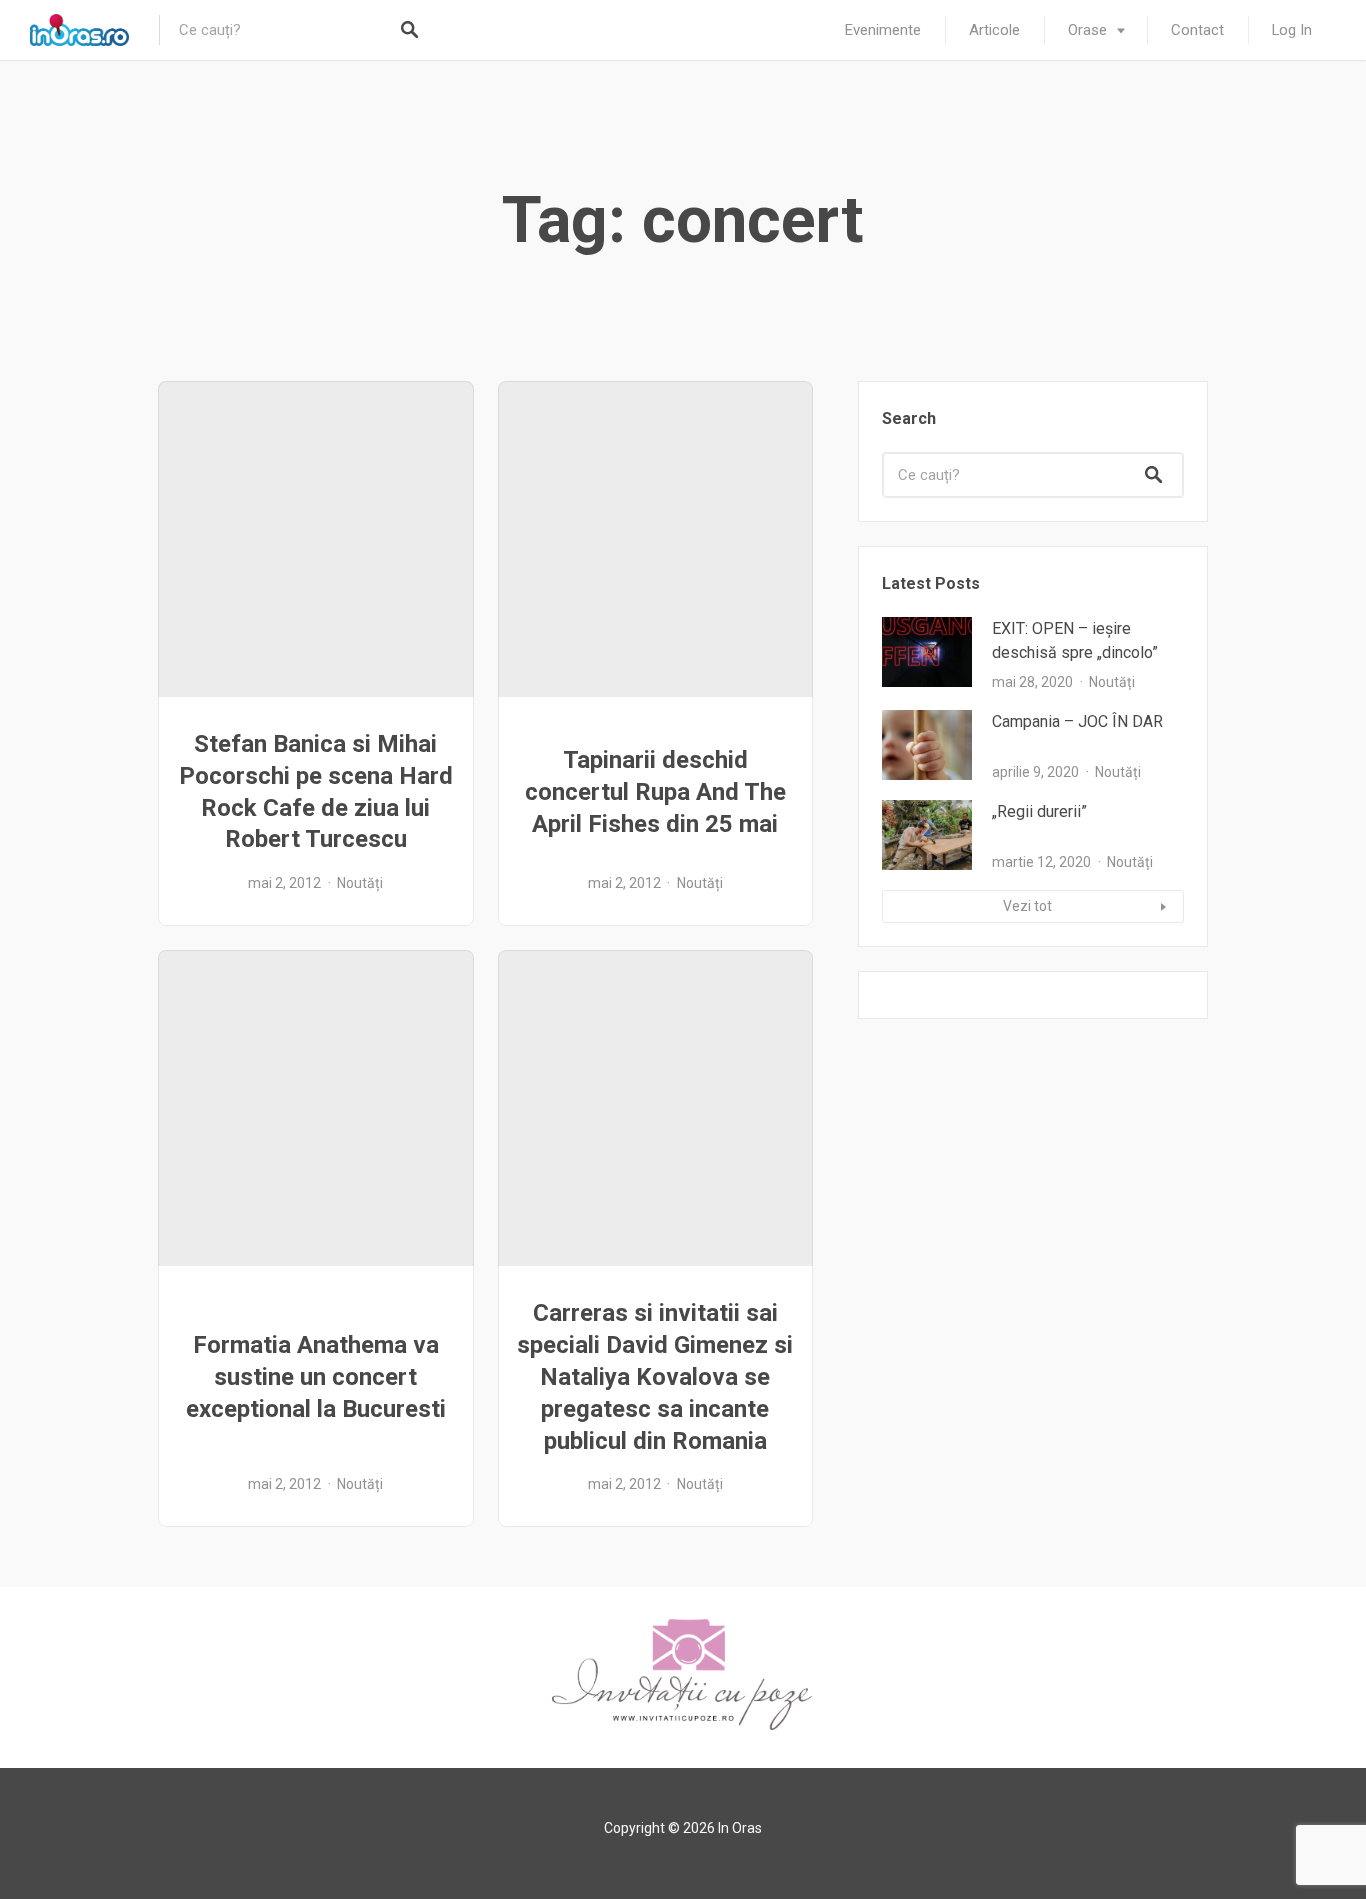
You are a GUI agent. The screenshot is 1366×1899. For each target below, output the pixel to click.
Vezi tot (1027, 906)
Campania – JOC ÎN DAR (1077, 721)
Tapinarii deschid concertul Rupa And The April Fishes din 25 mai (655, 792)
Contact (1197, 30)
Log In (1292, 30)
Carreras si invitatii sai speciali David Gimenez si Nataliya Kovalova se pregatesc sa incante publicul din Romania (655, 1377)
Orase (1087, 30)
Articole (994, 30)
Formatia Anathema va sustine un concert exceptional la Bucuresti (316, 1377)
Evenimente (883, 30)
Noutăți (360, 883)
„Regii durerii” (1039, 811)
